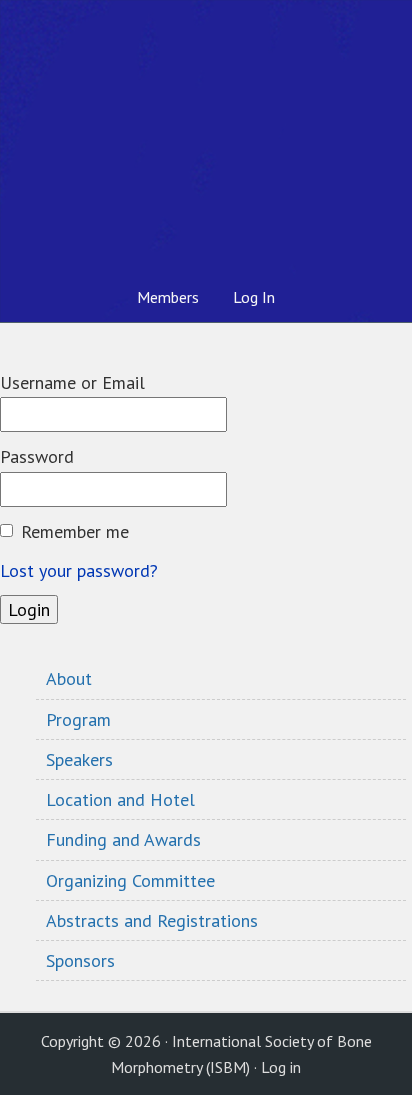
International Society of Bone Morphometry (206, 136)
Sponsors (80, 960)
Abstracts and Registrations (152, 920)
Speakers (79, 759)
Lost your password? (79, 570)
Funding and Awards (123, 839)
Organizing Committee (130, 880)
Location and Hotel (120, 799)
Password (37, 456)
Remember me (75, 531)
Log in (281, 1067)
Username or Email (72, 382)
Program (78, 719)
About (69, 678)
